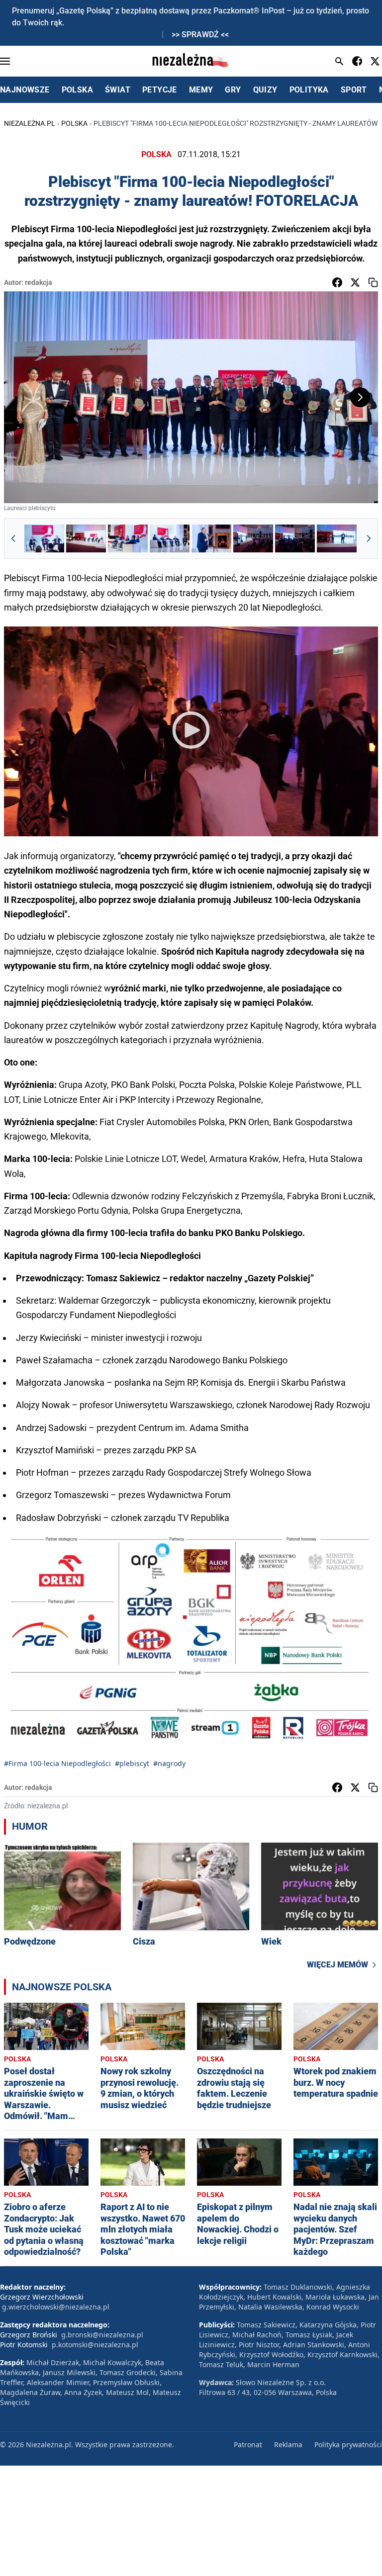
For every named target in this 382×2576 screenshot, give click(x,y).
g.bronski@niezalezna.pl (102, 2335)
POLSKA (77, 90)
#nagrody (169, 1763)
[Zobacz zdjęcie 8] (337, 538)
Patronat (248, 2444)
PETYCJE (160, 90)
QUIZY (265, 90)
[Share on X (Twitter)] (355, 282)
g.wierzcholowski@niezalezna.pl (56, 2307)
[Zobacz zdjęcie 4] (170, 538)
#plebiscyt (132, 1763)
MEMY (201, 90)
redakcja (39, 282)
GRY (233, 90)
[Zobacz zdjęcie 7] (295, 538)
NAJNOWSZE (25, 90)
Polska (74, 123)
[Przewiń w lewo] (13, 538)
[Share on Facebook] (337, 282)
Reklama (288, 2444)
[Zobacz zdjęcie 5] (211, 538)
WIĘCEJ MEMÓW (337, 1965)
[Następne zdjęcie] (360, 397)
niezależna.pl (30, 123)
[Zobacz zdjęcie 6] (253, 538)
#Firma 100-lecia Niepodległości (57, 1763)
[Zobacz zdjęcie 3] (128, 538)
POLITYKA (309, 90)
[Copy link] (373, 282)
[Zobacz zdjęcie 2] (86, 538)
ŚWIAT (118, 90)
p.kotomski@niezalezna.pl (95, 2345)
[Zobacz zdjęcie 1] (44, 538)
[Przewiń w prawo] (369, 538)
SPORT (354, 90)
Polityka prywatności (348, 2444)
